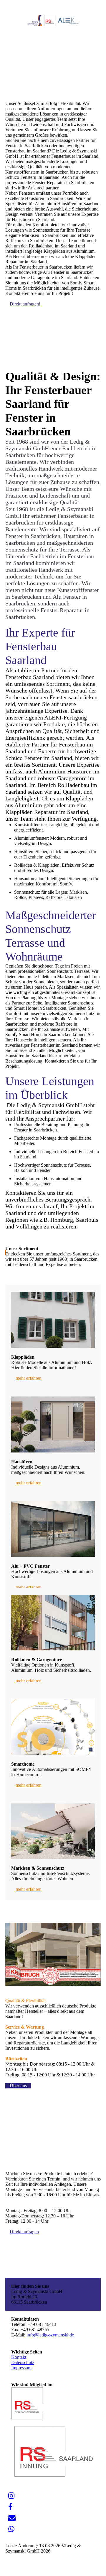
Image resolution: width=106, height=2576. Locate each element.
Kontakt (19, 2357)
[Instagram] (11, 2496)
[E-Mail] (12, 2518)
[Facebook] (10, 2507)
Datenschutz (23, 2362)
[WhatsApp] (11, 2529)
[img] (53, 21)
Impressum (21, 2368)
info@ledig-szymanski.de (50, 2335)
